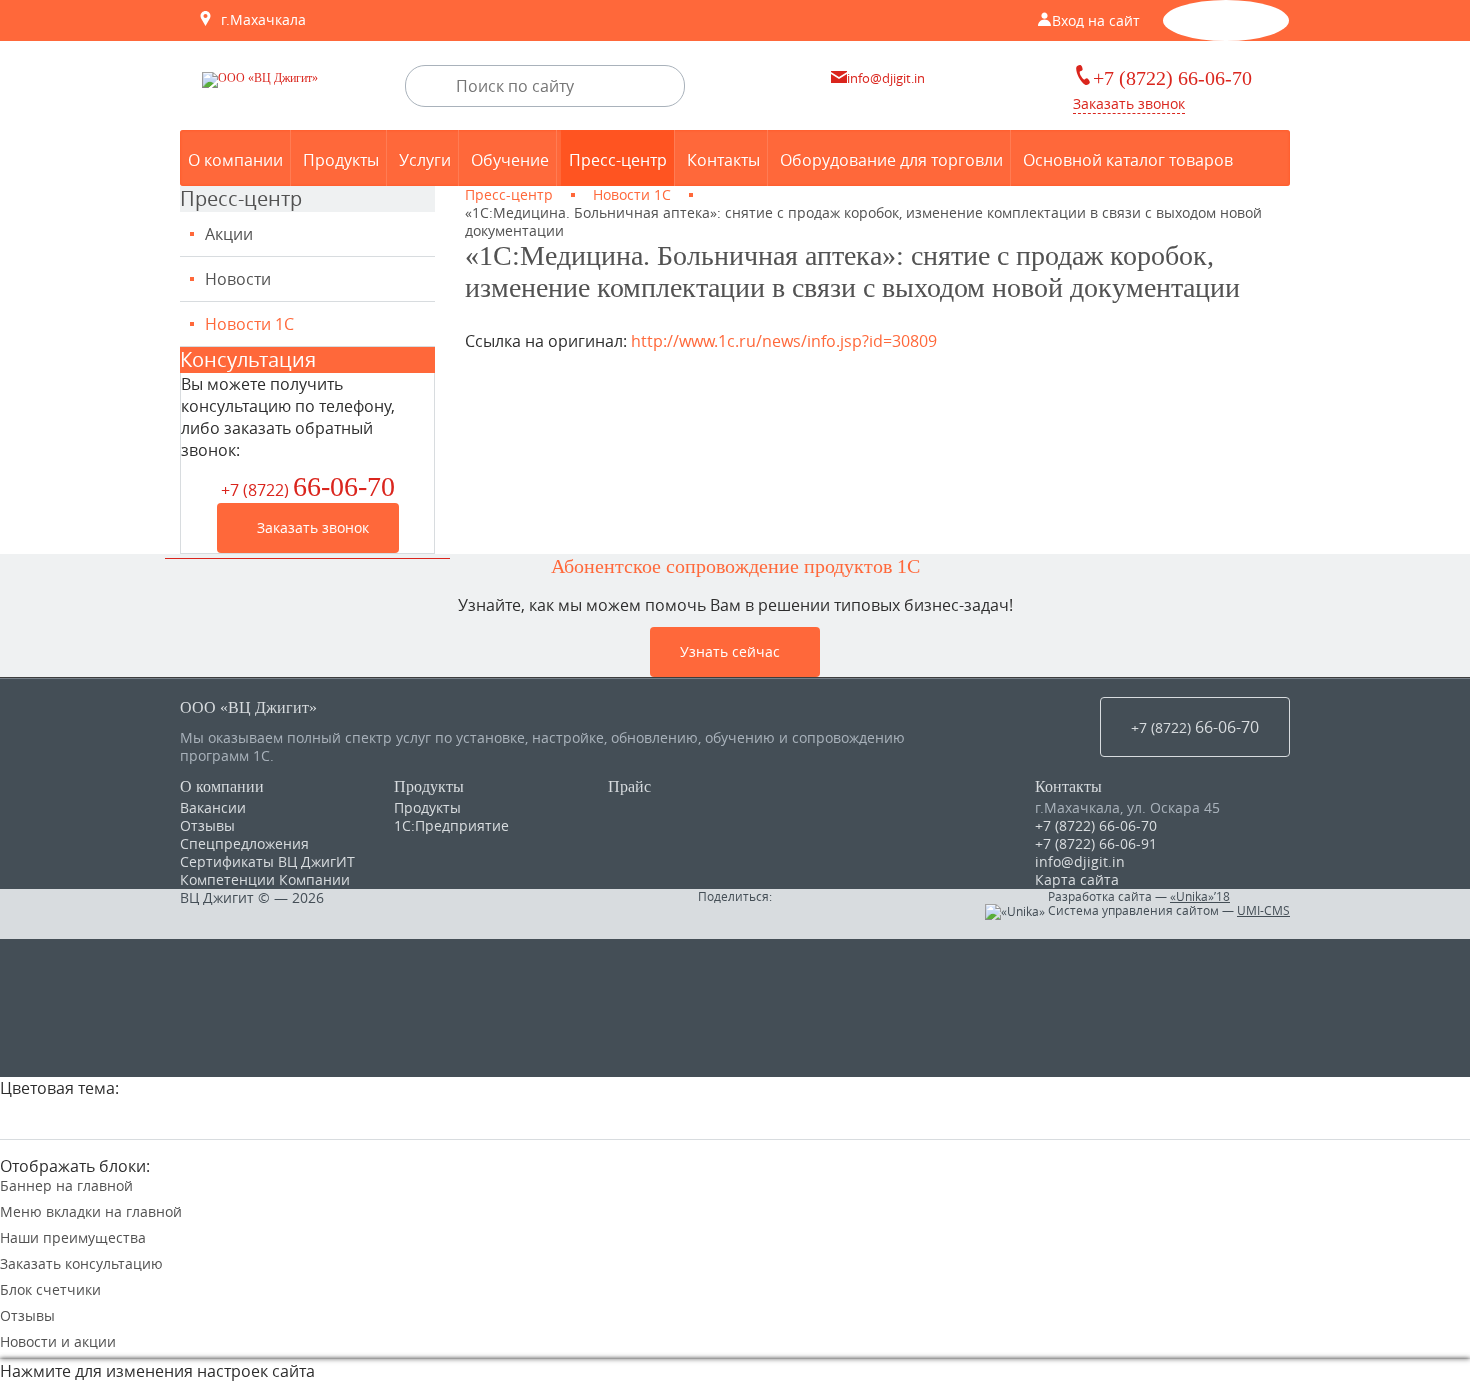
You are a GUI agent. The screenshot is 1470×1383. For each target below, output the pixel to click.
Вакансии (213, 807)
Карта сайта (1077, 879)
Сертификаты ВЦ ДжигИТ (267, 861)
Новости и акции (58, 1342)
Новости (238, 279)
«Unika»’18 (1200, 896)
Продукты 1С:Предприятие (451, 816)
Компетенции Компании (265, 879)
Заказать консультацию (81, 1264)
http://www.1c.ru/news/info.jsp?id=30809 (784, 341)
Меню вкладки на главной (91, 1212)
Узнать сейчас (730, 651)
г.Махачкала (259, 19)
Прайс (629, 786)
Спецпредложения (244, 843)
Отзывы (207, 825)
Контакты (1068, 786)
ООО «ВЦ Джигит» (248, 707)
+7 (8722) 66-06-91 (1096, 843)
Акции (229, 234)
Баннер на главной (66, 1186)
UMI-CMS (1263, 910)
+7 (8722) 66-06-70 (1096, 825)
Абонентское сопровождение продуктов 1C (735, 566)
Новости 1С (249, 324)
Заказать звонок (1129, 103)
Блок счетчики (50, 1290)
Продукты (429, 786)
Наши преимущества (73, 1238)
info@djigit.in (1080, 861)
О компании (222, 786)
